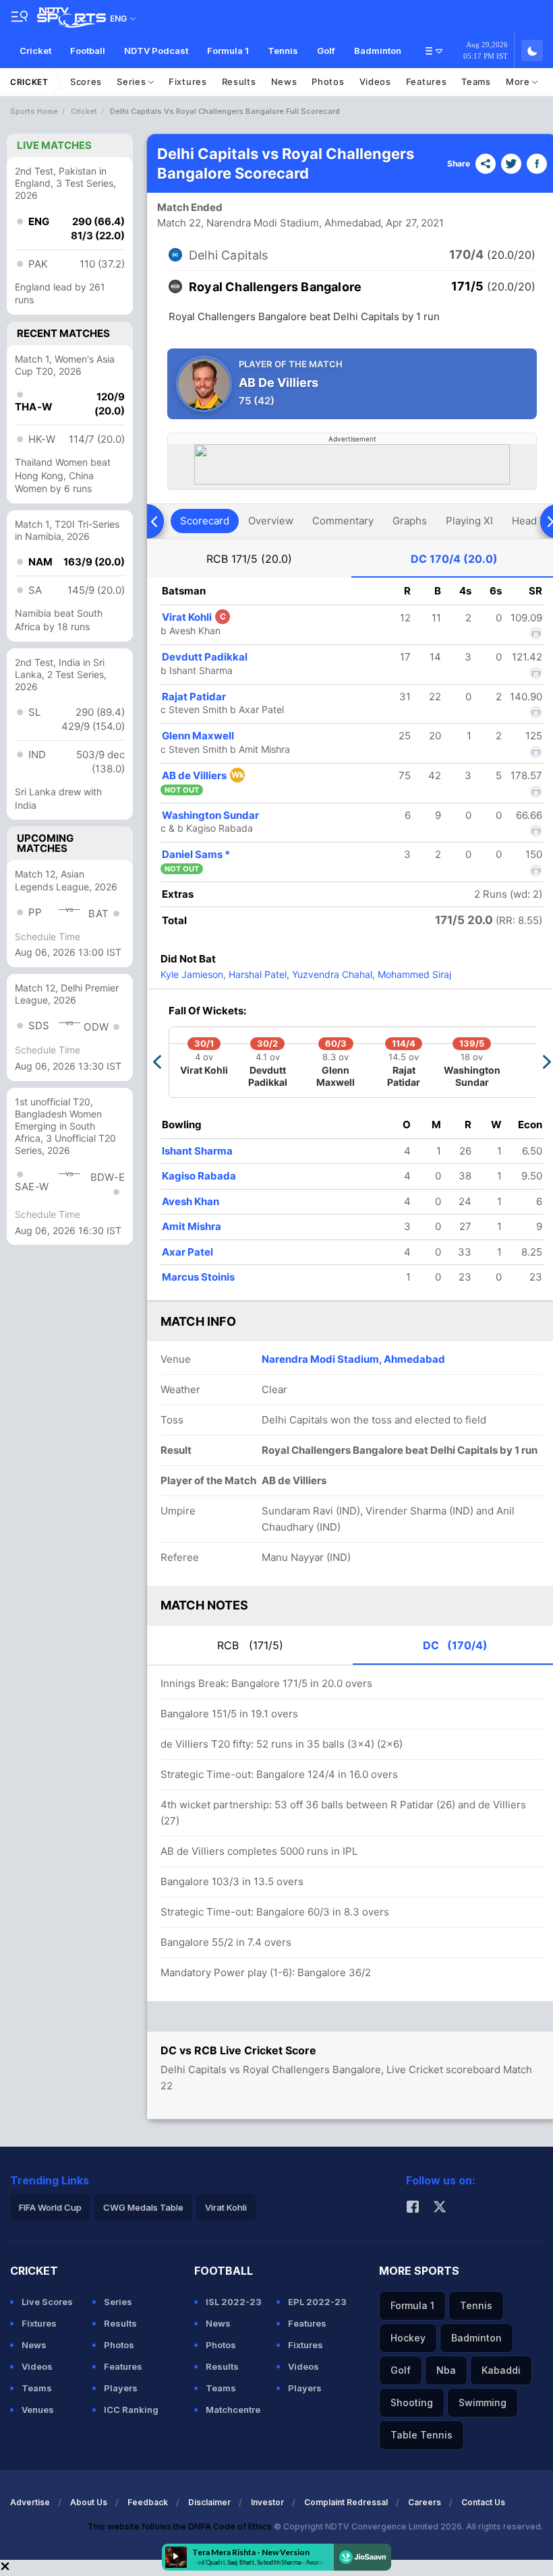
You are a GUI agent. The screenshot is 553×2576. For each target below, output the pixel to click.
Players (121, 2388)
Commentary (343, 521)
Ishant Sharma (197, 1151)
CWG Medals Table (143, 2207)
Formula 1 (228, 51)
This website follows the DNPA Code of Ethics (181, 2526)
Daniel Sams (196, 854)
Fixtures (188, 82)
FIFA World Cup (50, 2207)
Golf (326, 51)
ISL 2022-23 (234, 2302)
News (284, 82)
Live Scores (47, 2302)
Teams (476, 82)
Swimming (483, 2402)
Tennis (283, 51)
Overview (271, 521)
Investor (267, 2502)
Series (133, 82)
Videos (375, 82)
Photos (328, 82)
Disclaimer (209, 2502)
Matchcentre (233, 2410)
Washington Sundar (210, 815)
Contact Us (483, 2502)
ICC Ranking (131, 2410)
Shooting (412, 2402)
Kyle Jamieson (192, 974)
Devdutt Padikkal (205, 657)
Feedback (148, 2502)
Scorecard (205, 521)
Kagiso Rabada (199, 1176)
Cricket (35, 51)
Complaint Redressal (346, 2502)
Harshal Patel (256, 974)
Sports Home (34, 111)
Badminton (378, 51)
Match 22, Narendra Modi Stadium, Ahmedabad (269, 223)
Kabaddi (501, 2370)
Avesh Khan (191, 1201)
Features (427, 82)
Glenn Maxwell (198, 736)
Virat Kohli (194, 617)
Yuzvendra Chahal (331, 974)
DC (454, 559)
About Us (89, 2502)
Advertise (30, 2502)
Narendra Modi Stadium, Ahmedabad (353, 1359)
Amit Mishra (192, 1226)
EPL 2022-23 (317, 2302)
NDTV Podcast (156, 51)
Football (88, 51)
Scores (86, 82)
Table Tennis (421, 2435)
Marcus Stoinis (198, 1277)
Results (239, 82)
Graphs (410, 521)
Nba (446, 2370)
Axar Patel (187, 1252)
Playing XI (469, 521)
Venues (38, 2410)
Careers (425, 2502)
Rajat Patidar (194, 697)
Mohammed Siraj (413, 974)
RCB (249, 559)
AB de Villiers (203, 775)
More (519, 82)
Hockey (408, 2338)
